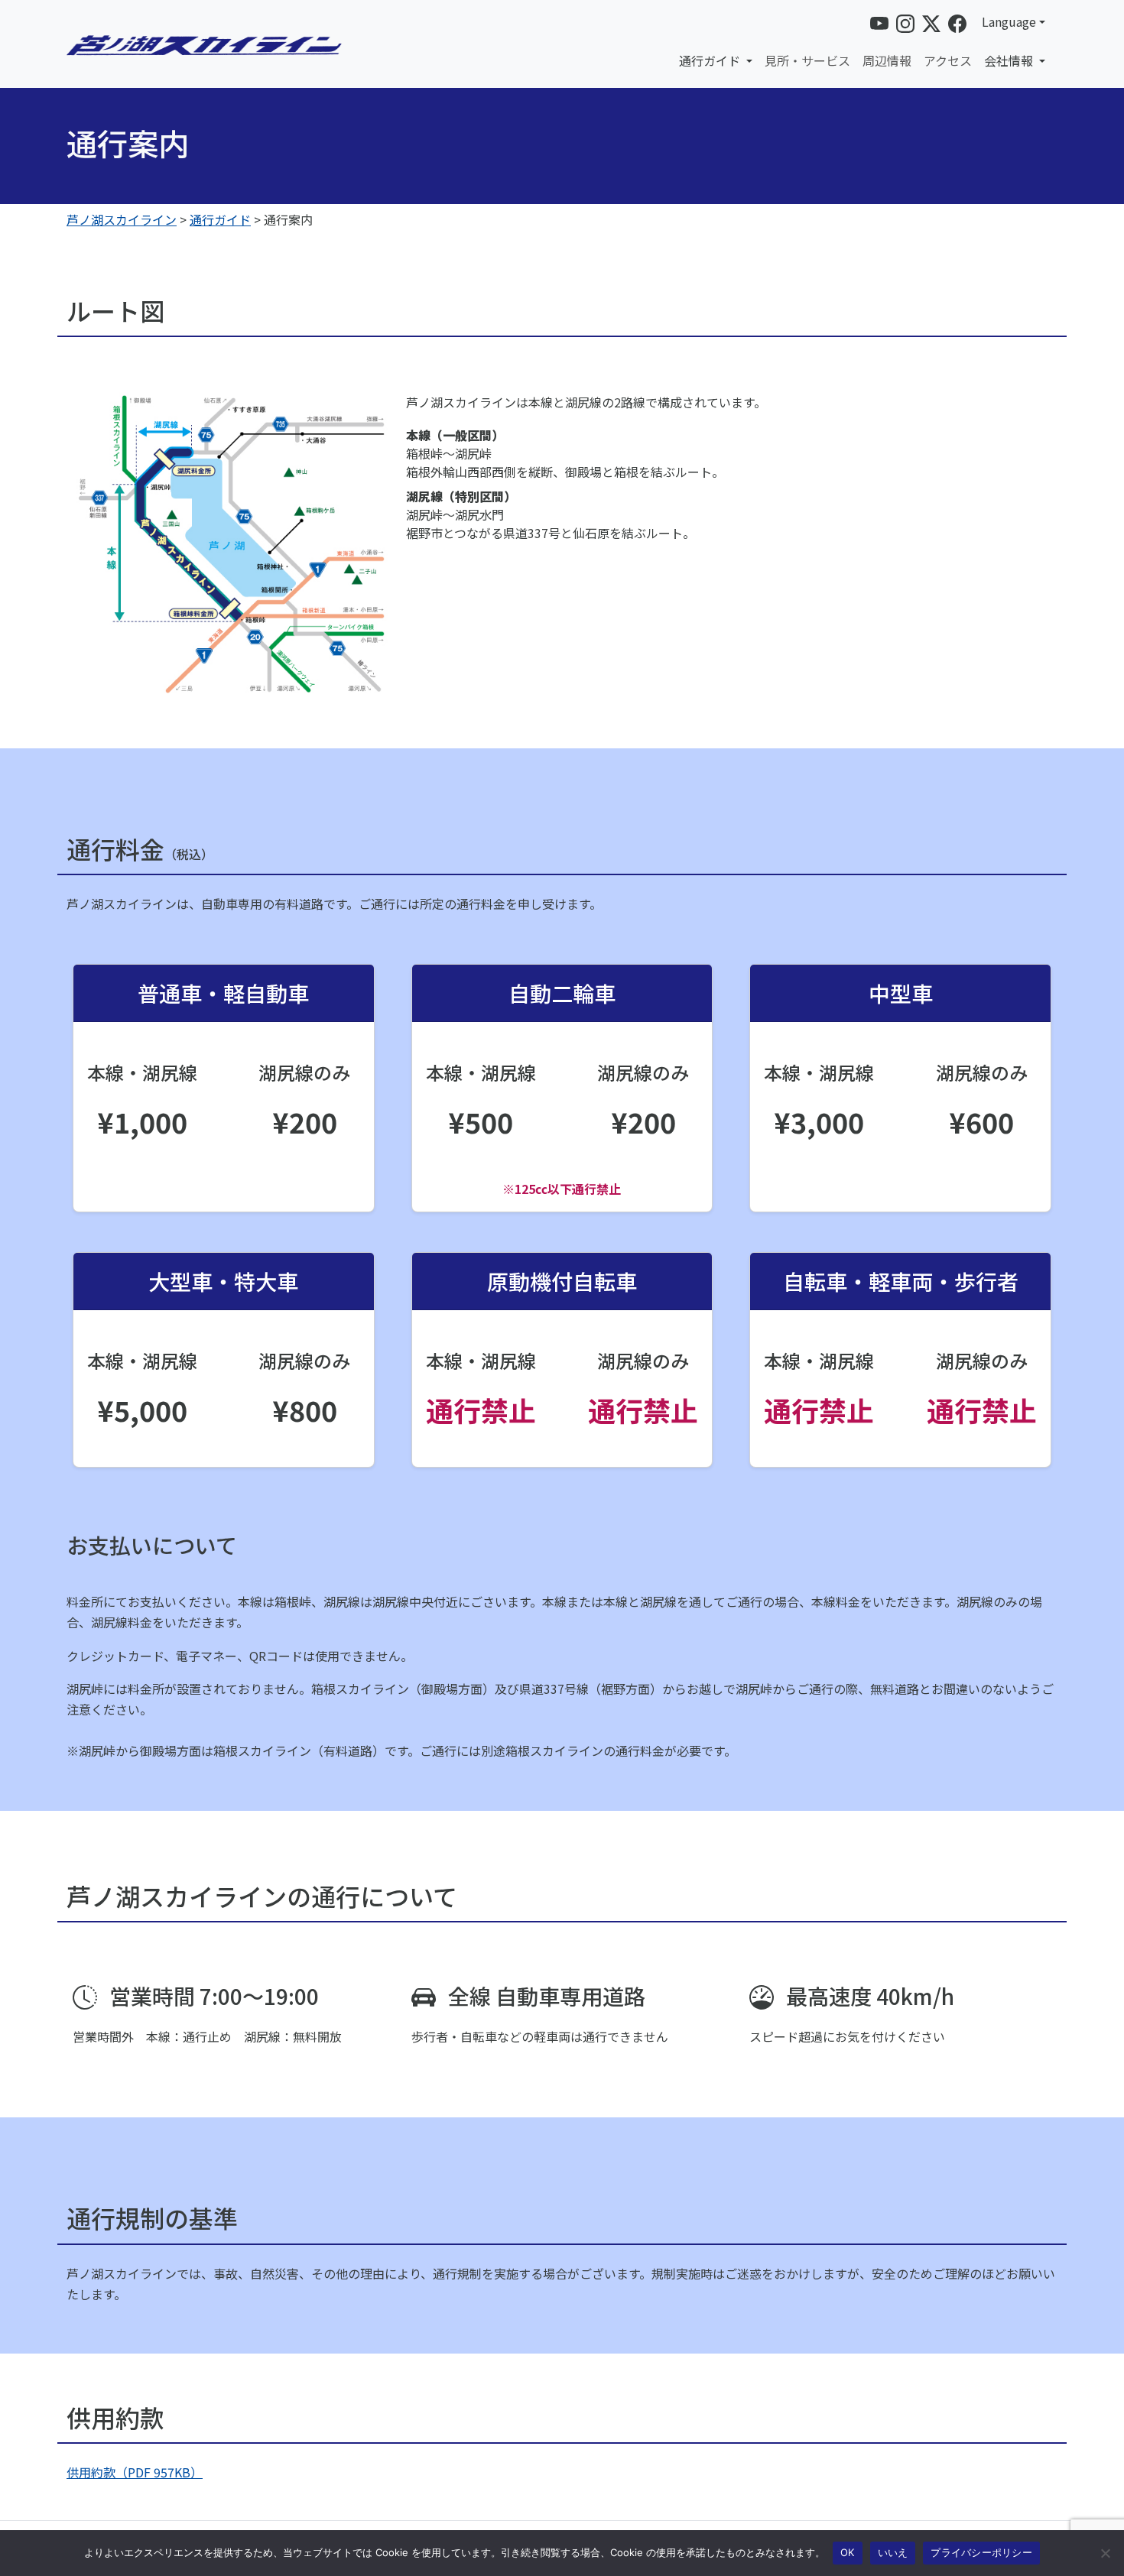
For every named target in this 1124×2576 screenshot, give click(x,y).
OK (848, 2552)
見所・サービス (807, 60)
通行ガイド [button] (711, 60)
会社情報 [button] (1010, 60)
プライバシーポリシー (981, 2552)
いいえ (893, 2552)
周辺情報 (887, 60)
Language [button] (1009, 21)
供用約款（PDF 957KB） (135, 2472)
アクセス (948, 60)
